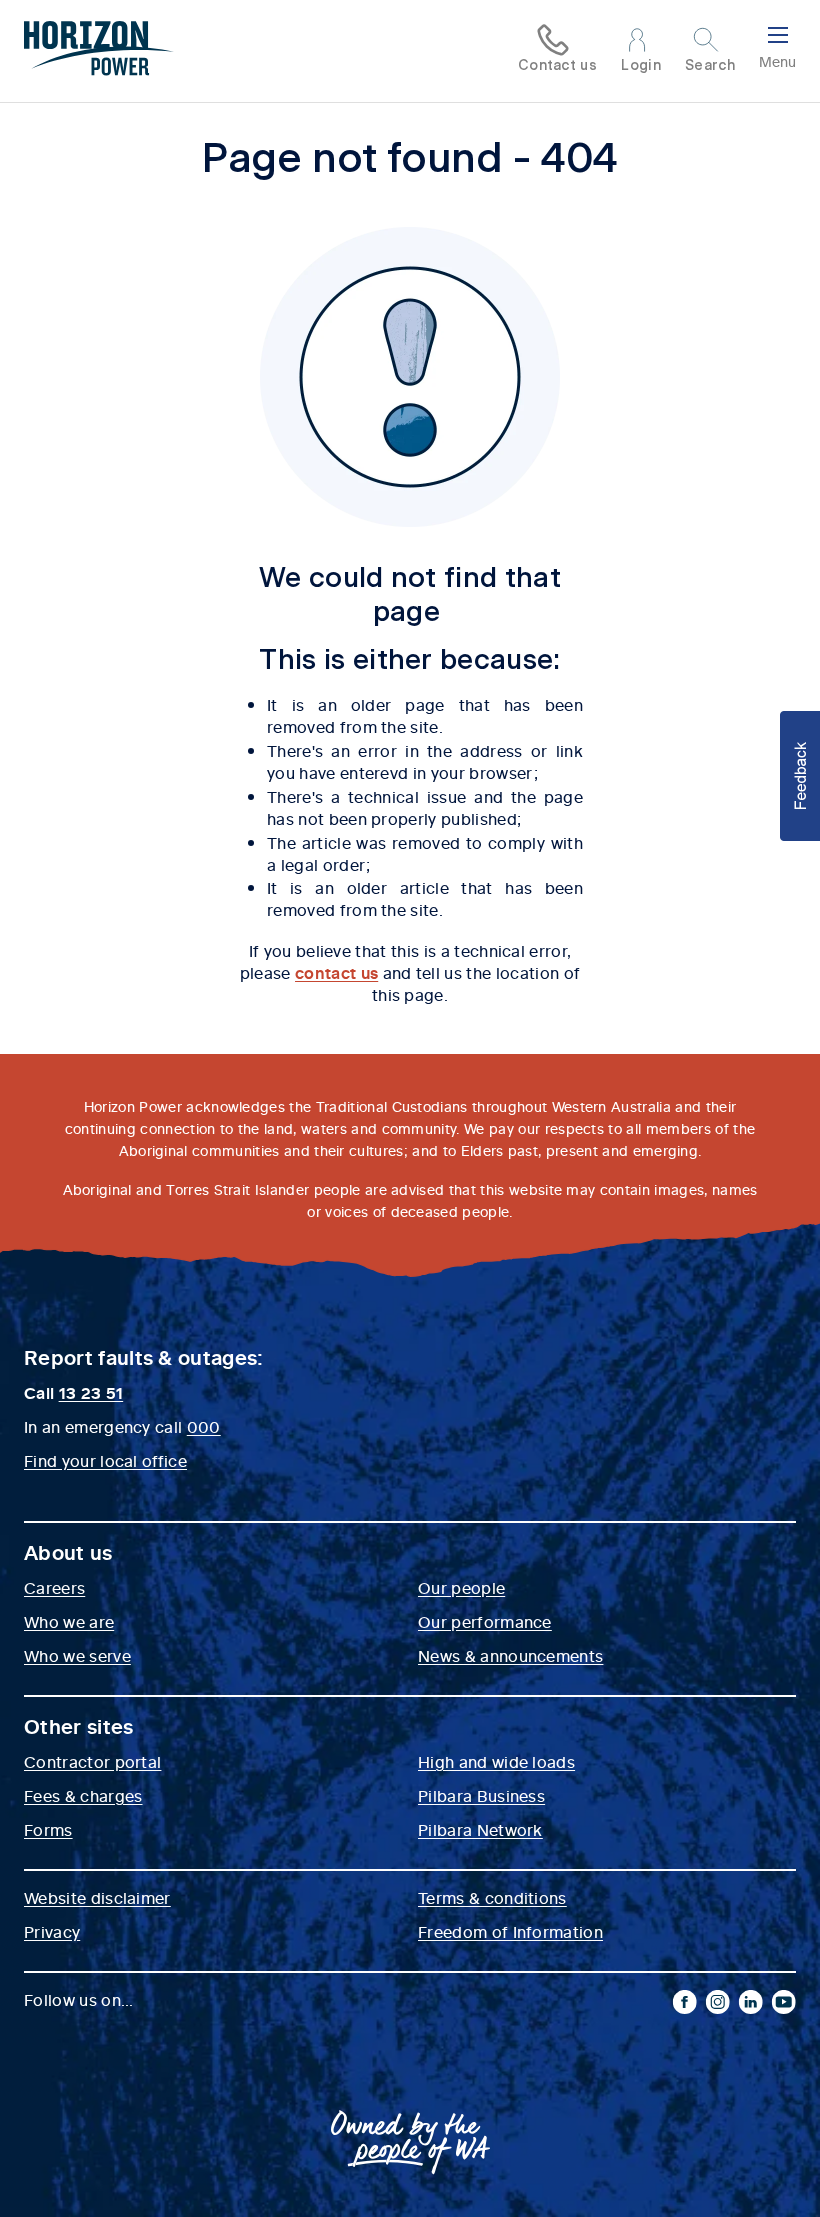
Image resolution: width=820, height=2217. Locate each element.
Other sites (79, 1726)
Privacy (52, 1931)
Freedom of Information (510, 1931)
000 (204, 1426)
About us (68, 1552)
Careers (54, 1587)
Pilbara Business (481, 1795)
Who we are (69, 1621)
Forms (48, 1829)
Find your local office (105, 1460)
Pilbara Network (480, 1829)
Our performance (485, 1621)
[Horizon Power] (99, 51)
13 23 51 (91, 1392)
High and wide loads (496, 1761)
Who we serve (77, 1655)
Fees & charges (83, 1795)
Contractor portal (92, 1761)
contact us (336, 972)
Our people (461, 1587)
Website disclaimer (97, 1897)
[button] (800, 776)
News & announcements (510, 1655)
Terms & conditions (492, 1897)
